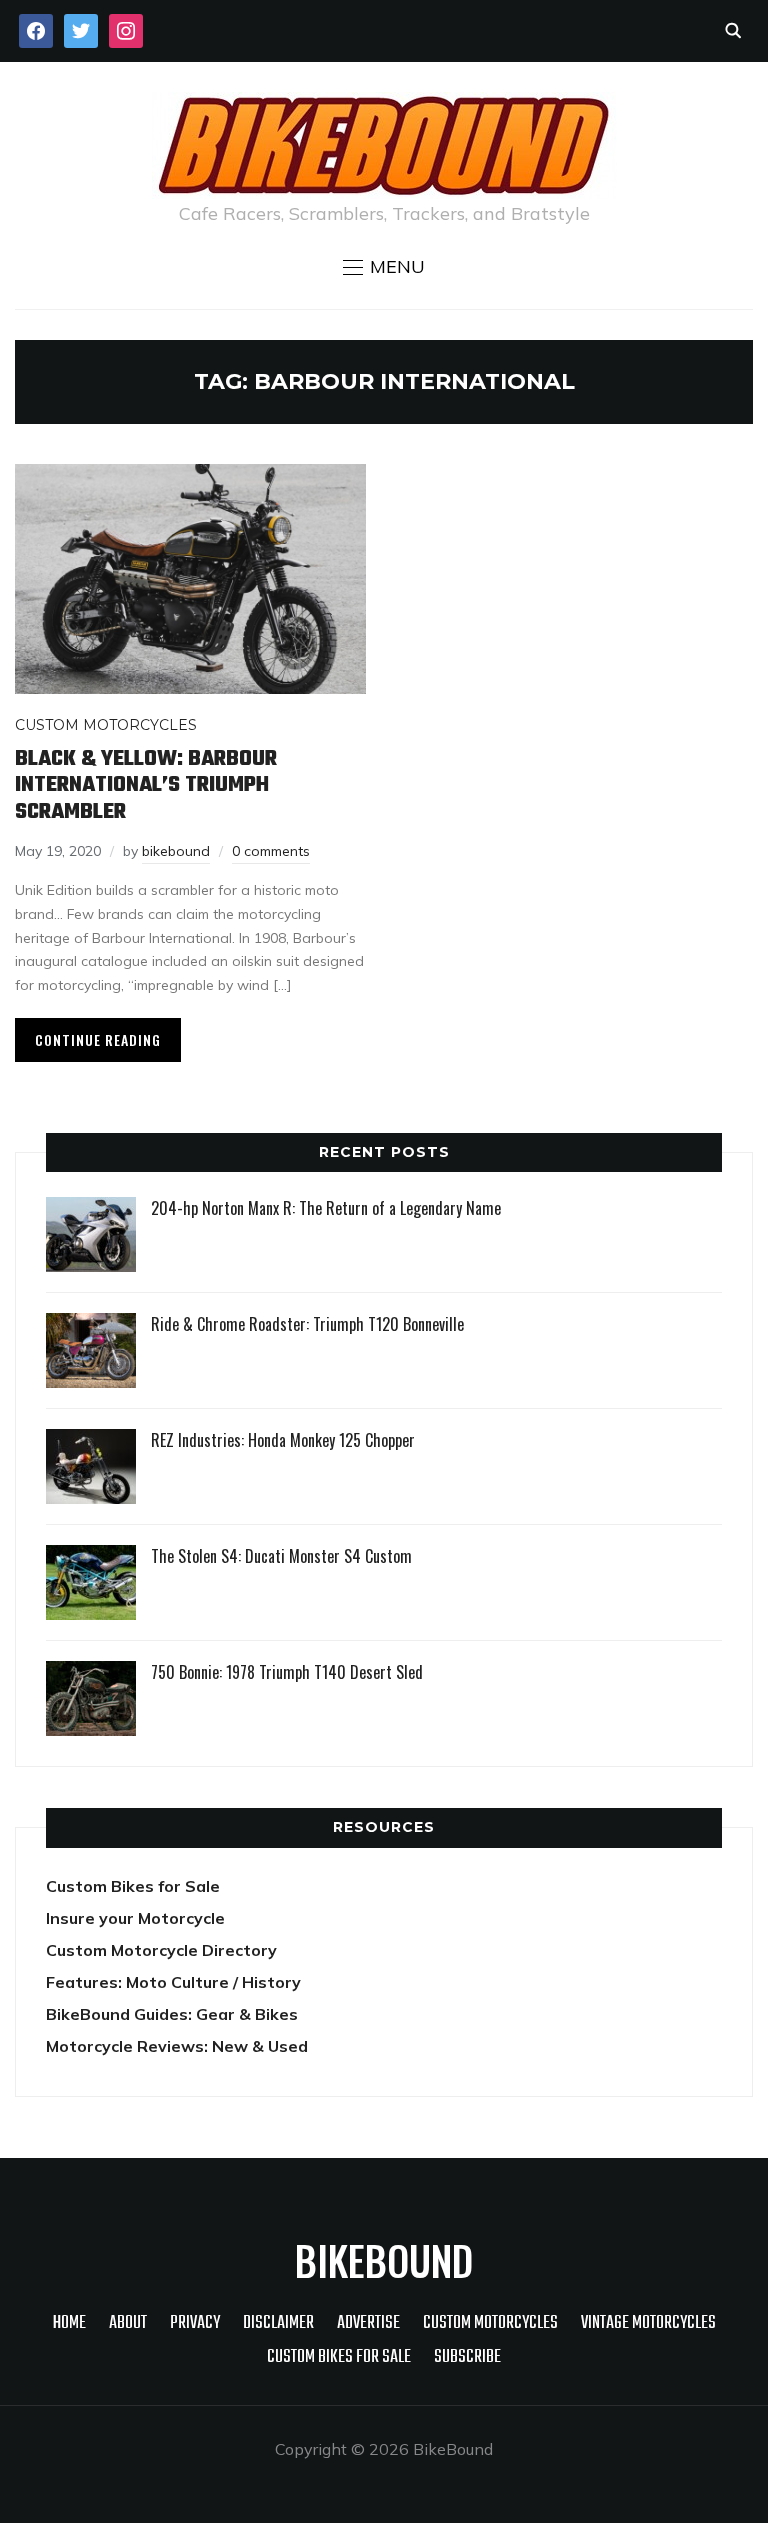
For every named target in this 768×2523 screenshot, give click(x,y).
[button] (384, 267)
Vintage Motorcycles (648, 2323)
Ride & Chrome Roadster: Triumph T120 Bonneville (307, 1324)
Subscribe (467, 2357)
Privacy (195, 2323)
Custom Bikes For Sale (339, 2357)
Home (69, 2323)
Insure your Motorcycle (135, 1918)
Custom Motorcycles (106, 725)
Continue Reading (98, 1039)
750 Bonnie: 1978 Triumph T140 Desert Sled (287, 1672)
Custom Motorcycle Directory (161, 1950)
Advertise (368, 2323)
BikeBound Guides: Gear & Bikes (172, 2014)
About (128, 2323)
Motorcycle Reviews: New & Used (177, 2046)
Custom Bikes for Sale (133, 1886)
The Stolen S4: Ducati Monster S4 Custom (281, 1556)
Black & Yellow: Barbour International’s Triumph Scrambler (146, 785)
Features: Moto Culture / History (173, 1982)
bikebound (176, 851)
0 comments (271, 851)
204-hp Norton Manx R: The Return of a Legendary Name (326, 1208)
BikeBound (384, 2260)
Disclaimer (278, 2323)
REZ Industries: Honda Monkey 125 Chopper (283, 1440)
